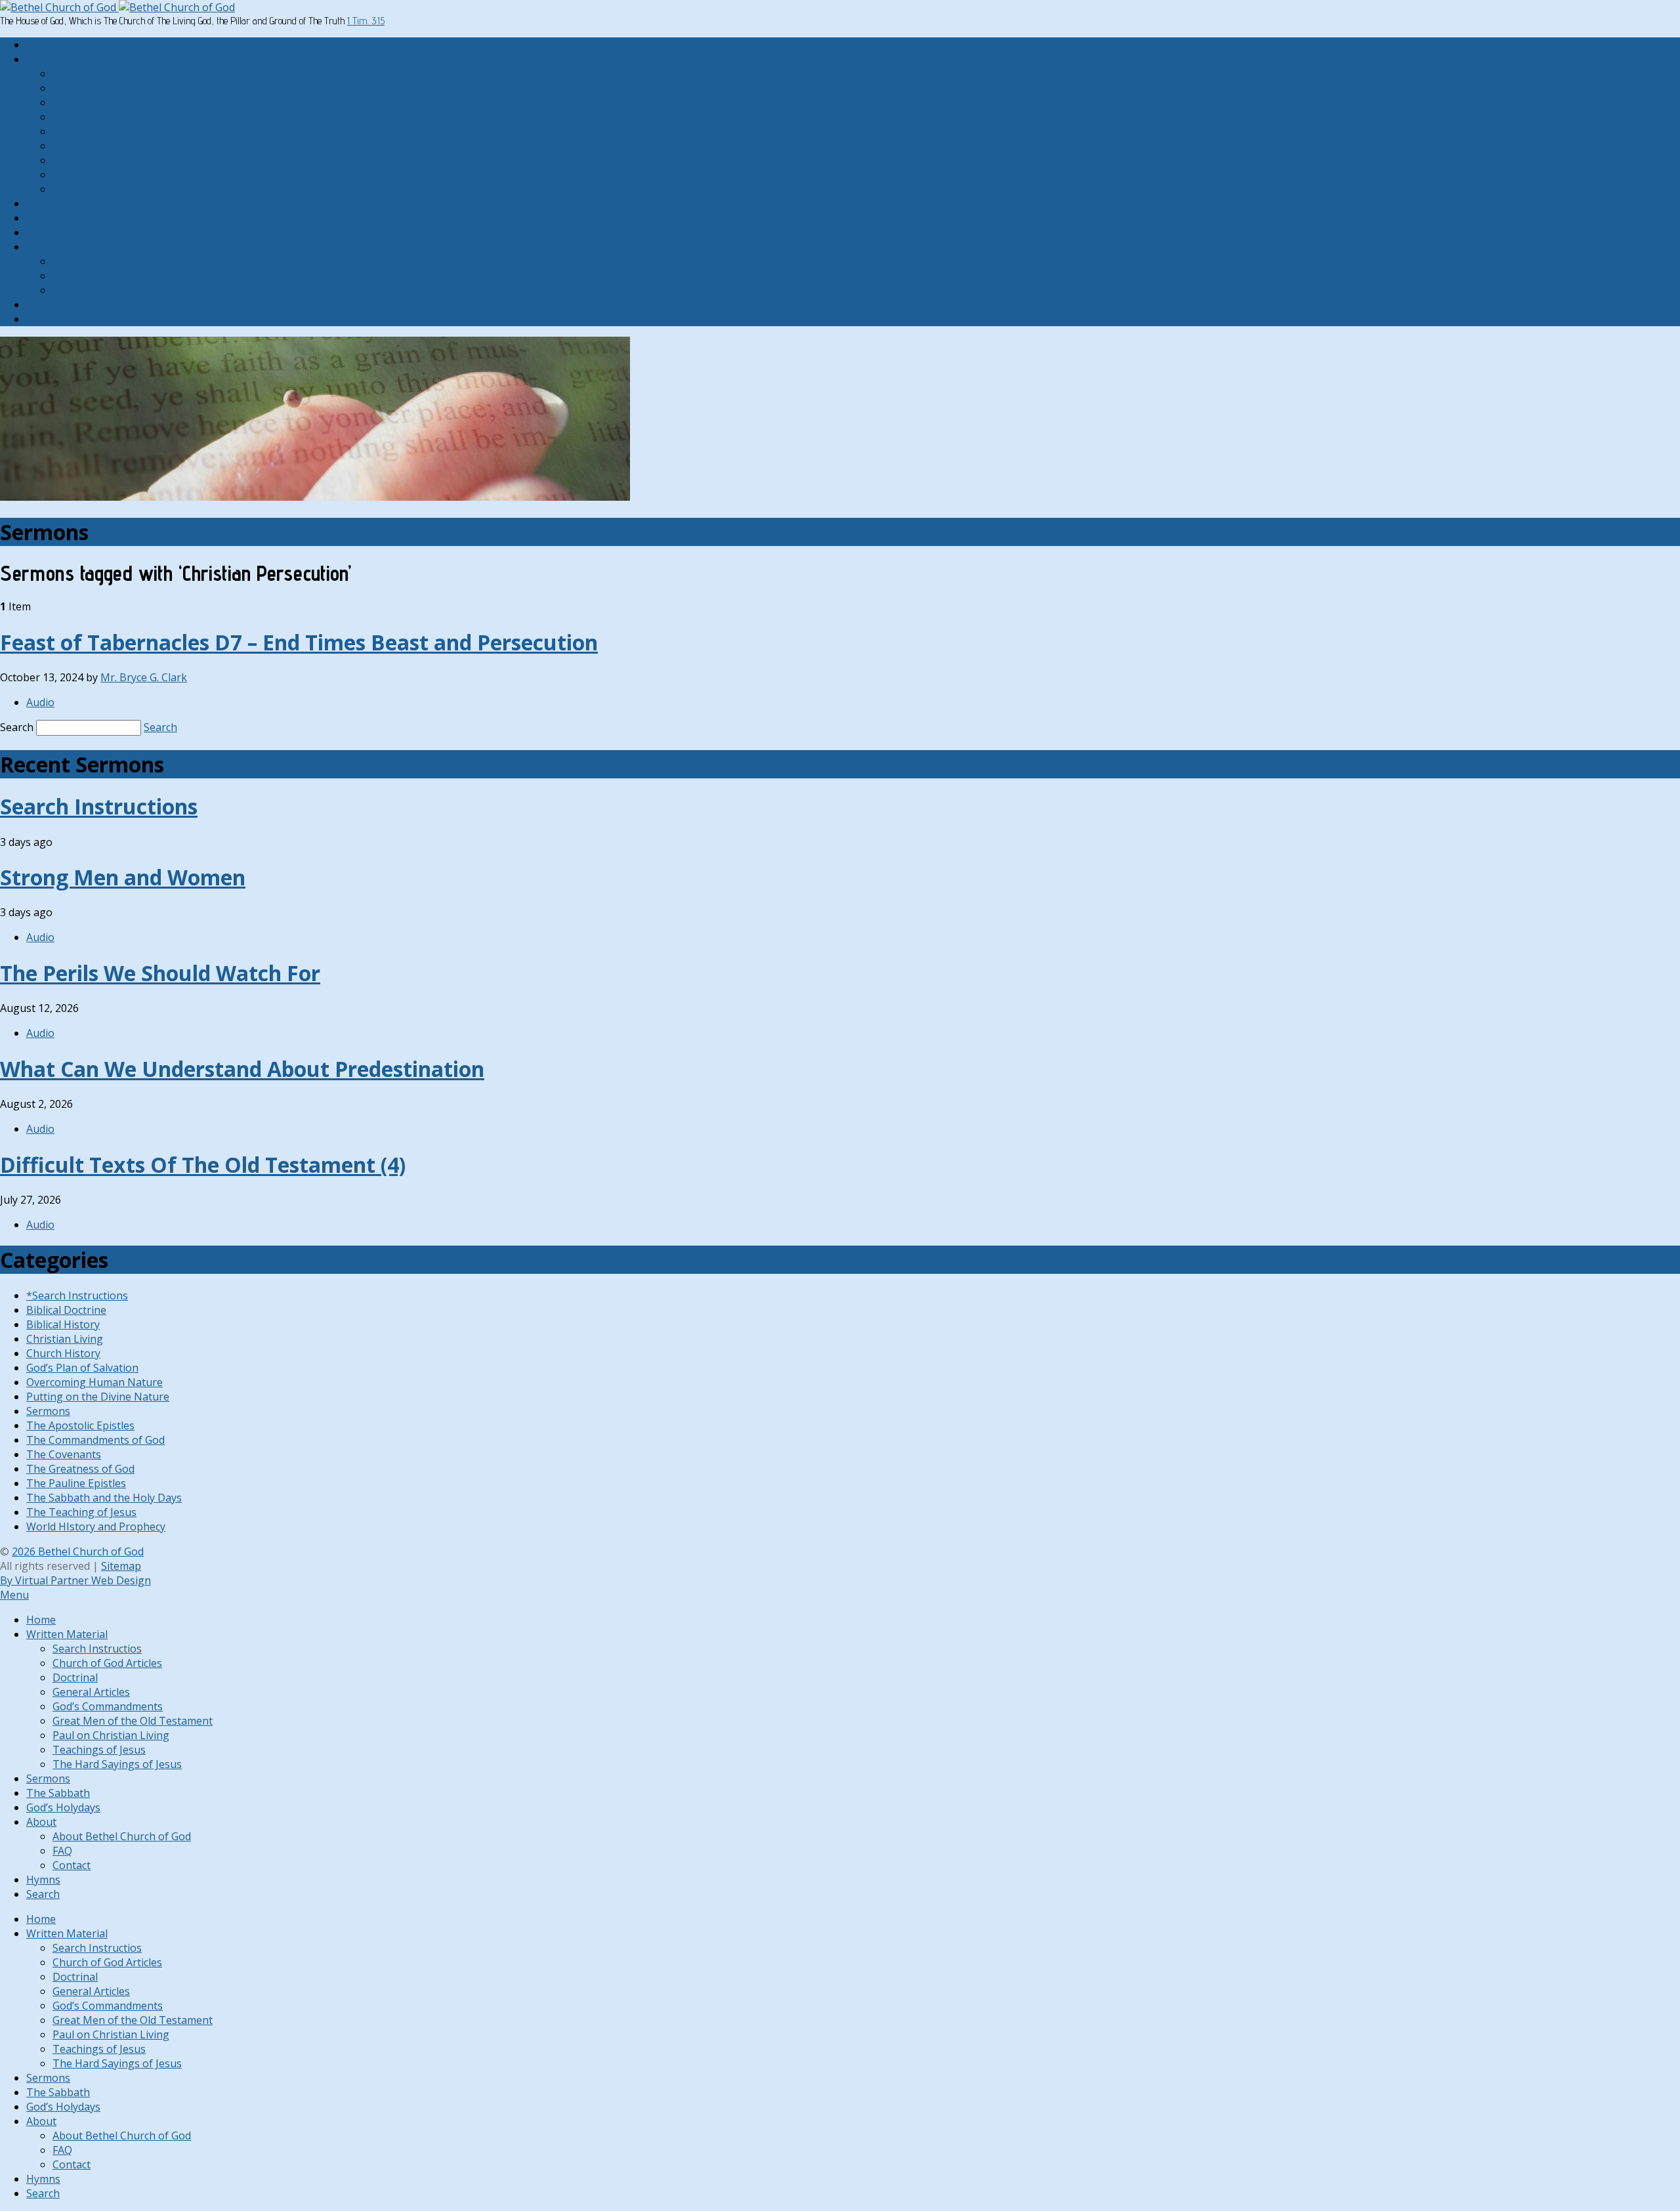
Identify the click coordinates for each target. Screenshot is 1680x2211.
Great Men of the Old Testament (133, 146)
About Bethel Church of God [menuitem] (122, 1836)
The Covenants (64, 1454)
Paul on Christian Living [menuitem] (111, 1735)
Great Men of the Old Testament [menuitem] (133, 1721)
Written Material (67, 59)
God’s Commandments (108, 131)
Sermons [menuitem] (48, 1779)
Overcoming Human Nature (94, 1382)
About (41, 247)
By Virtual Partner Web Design (75, 1580)
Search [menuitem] (43, 1894)
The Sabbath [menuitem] (58, 1793)
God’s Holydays (63, 232)
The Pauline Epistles (76, 1483)
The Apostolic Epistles (80, 1425)
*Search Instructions (77, 1295)
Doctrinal (75, 102)
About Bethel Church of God (122, 261)
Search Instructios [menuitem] (97, 1649)
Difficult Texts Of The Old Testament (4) (203, 1165)
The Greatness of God (80, 1469)
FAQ (62, 276)
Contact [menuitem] (72, 1865)
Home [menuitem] (41, 1620)
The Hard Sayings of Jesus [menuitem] (117, 1764)
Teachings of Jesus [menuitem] (99, 1750)
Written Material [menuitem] (67, 1634)
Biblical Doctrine (66, 1310)
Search (43, 319)
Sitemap (121, 1566)
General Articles (91, 117)
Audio (40, 702)
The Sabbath (58, 218)
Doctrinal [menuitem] (75, 1677)
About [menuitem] (41, 1822)
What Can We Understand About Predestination (242, 1069)
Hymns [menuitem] (43, 1880)
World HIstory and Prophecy (96, 1527)
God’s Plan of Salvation (82, 1368)
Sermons (48, 203)
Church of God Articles (107, 88)
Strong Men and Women (123, 877)
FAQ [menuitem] (62, 1851)
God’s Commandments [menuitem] (108, 1706)
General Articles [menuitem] (91, 1692)
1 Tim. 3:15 (366, 21)
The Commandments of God (95, 1440)
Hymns (43, 305)
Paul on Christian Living (111, 160)
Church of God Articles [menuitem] (107, 1663)
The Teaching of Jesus (81, 1512)
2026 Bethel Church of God (78, 1551)
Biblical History (63, 1324)
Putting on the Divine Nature (98, 1397)
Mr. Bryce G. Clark (144, 677)
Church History (63, 1353)
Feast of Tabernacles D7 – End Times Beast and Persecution (299, 642)
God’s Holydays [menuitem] (63, 1807)
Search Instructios (97, 74)
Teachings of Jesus (99, 175)
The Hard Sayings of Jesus (117, 189)
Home (41, 45)
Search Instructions (99, 806)
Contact (72, 290)
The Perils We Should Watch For (160, 973)
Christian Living (65, 1339)
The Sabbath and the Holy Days (104, 1498)
